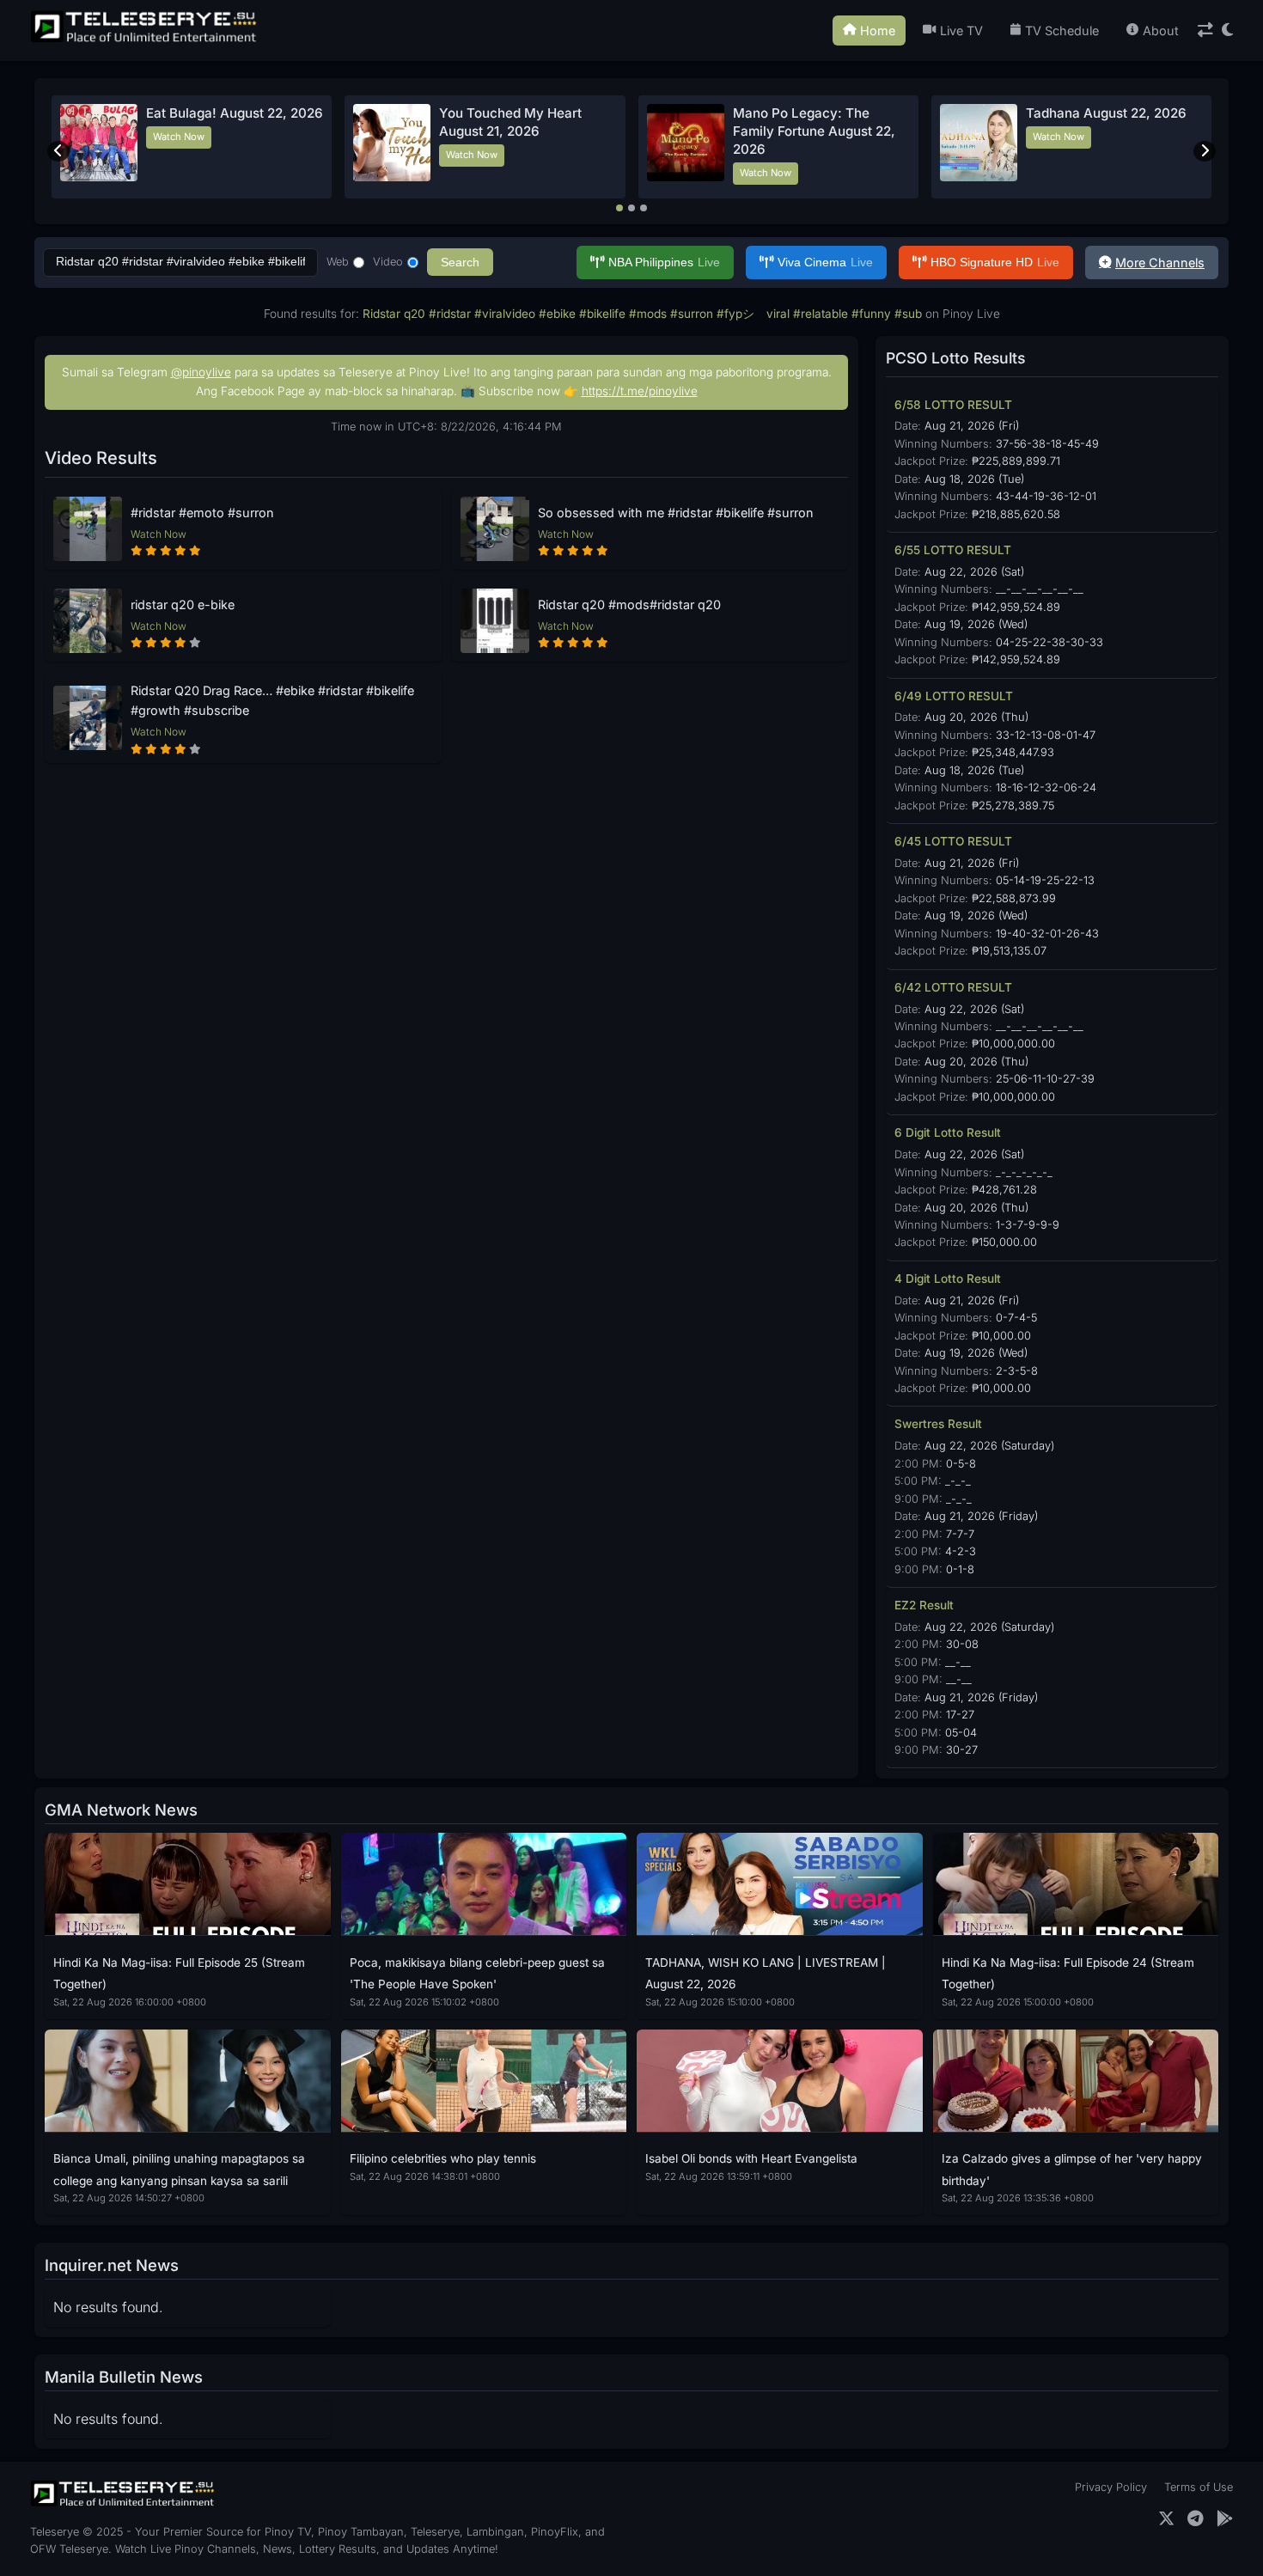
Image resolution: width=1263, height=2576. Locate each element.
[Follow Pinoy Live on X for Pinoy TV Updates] (1166, 2519)
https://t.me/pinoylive (640, 391)
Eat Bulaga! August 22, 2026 (235, 113)
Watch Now (179, 137)
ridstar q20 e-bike (183, 604)
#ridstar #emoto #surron (202, 513)
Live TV (961, 31)
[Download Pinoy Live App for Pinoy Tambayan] (1225, 2519)
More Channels (1160, 262)
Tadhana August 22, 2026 (1106, 113)
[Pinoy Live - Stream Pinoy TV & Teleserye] (145, 40)
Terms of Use (1199, 2487)
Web (338, 262)
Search (460, 262)
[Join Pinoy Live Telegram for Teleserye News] (1196, 2519)
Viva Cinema (825, 262)
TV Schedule (1062, 31)
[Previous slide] (58, 151)
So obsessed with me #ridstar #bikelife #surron (676, 513)
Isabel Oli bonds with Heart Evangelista (751, 2158)
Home (878, 31)
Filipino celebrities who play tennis (443, 2158)
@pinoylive (201, 372)
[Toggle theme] (1227, 31)
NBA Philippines (664, 262)
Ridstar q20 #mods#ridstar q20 (629, 604)
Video (388, 262)
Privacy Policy (1111, 2487)
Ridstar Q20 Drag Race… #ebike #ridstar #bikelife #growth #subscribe (272, 700)
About (1161, 31)
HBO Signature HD (995, 262)
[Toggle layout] (1205, 31)
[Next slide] (1205, 151)
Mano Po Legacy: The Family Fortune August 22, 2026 (814, 131)
